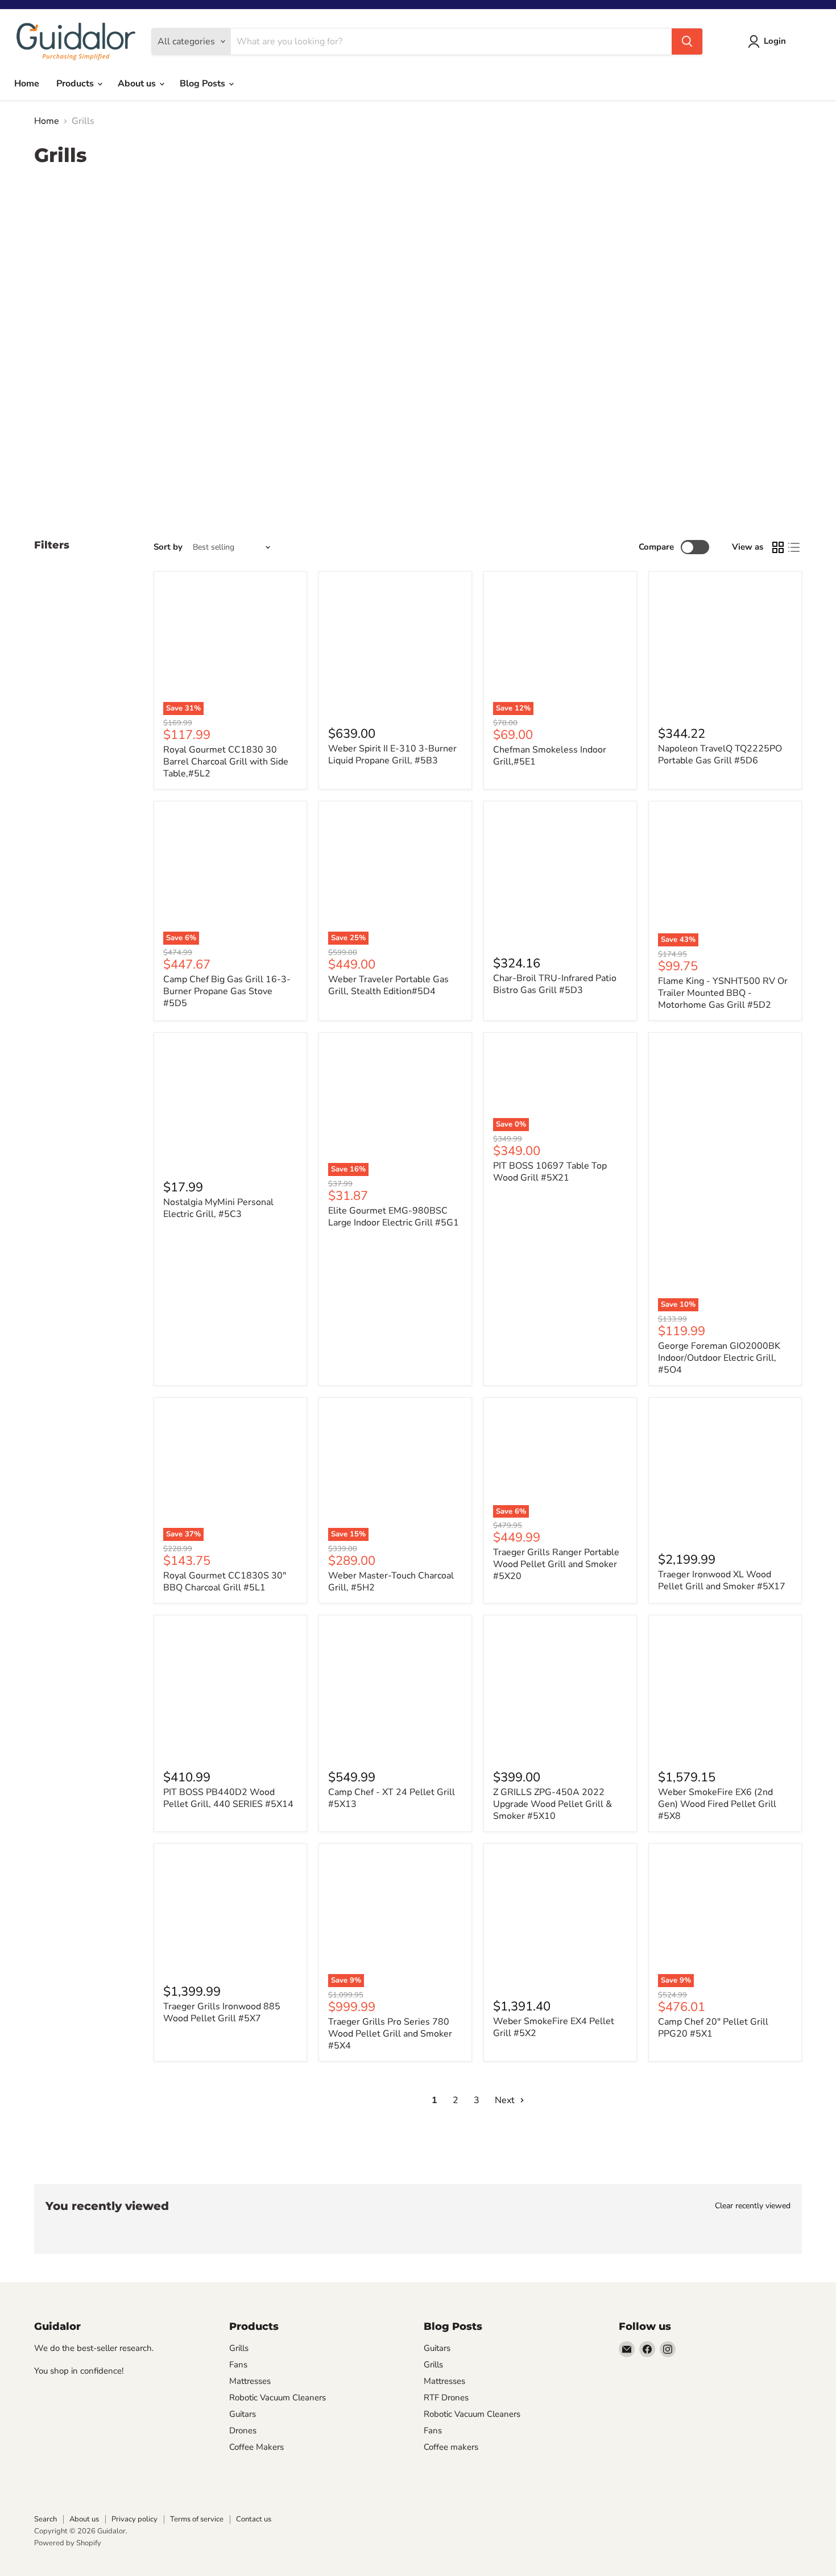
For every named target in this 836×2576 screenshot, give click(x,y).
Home (27, 84)
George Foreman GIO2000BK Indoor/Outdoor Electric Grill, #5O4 (719, 1358)
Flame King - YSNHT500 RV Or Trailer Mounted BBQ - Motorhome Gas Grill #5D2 (723, 993)
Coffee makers (451, 2447)
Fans (238, 2365)
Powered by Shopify (68, 2543)
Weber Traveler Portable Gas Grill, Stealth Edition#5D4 (388, 985)
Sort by (168, 547)
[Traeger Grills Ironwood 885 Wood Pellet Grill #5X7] (230, 1913)
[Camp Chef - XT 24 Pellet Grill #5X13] (395, 1692)
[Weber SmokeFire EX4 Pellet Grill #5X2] (560, 1920)
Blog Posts (204, 84)
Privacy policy (134, 2519)
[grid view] (778, 547)
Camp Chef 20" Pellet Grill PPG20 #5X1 (713, 2028)
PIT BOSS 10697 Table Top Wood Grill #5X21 (550, 1172)
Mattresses (250, 2381)
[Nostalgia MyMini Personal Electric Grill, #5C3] (230, 1105)
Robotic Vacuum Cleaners (278, 2398)
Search (45, 2519)
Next (506, 2100)
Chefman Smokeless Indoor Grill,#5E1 (550, 756)
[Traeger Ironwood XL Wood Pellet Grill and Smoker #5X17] (725, 1474)
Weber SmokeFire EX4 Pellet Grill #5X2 (554, 2027)
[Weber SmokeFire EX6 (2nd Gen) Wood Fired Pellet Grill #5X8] (725, 1692)
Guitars (243, 2414)
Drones (243, 2430)
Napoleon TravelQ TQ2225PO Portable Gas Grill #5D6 (720, 755)
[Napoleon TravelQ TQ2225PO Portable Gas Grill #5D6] (725, 648)
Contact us (254, 2519)
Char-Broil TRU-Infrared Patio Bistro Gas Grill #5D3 (555, 984)
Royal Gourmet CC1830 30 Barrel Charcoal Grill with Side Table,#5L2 (226, 762)
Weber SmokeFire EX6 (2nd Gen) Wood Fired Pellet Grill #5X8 (717, 1804)
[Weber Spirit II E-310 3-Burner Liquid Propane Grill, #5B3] (395, 648)
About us (138, 84)
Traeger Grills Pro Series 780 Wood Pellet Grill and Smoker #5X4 (390, 2034)
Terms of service (197, 2519)
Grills (239, 2348)
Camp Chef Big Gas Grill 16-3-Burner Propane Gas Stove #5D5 (227, 991)
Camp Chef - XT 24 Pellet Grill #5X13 (392, 1798)
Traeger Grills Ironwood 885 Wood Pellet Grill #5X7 (222, 2012)
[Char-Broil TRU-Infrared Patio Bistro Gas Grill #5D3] (560, 878)
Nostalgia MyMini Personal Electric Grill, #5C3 (218, 1208)
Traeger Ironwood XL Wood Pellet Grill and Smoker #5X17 (722, 1580)
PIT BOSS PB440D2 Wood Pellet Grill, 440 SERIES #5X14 (228, 1798)
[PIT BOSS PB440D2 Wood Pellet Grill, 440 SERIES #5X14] (230, 1692)
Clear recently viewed (753, 2206)
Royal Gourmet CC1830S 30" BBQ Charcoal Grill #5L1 (225, 1582)
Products (76, 84)
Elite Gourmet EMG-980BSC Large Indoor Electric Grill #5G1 (394, 1217)
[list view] (794, 547)
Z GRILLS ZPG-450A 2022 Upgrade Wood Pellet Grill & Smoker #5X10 (552, 1804)
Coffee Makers (256, 2447)
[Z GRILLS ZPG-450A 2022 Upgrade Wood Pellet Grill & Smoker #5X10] (560, 1692)
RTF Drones (446, 2398)
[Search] (687, 41)
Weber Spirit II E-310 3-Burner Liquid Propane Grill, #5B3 (392, 755)
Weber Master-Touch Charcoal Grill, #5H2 (391, 1582)
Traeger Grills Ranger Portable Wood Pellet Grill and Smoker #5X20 (556, 1564)
